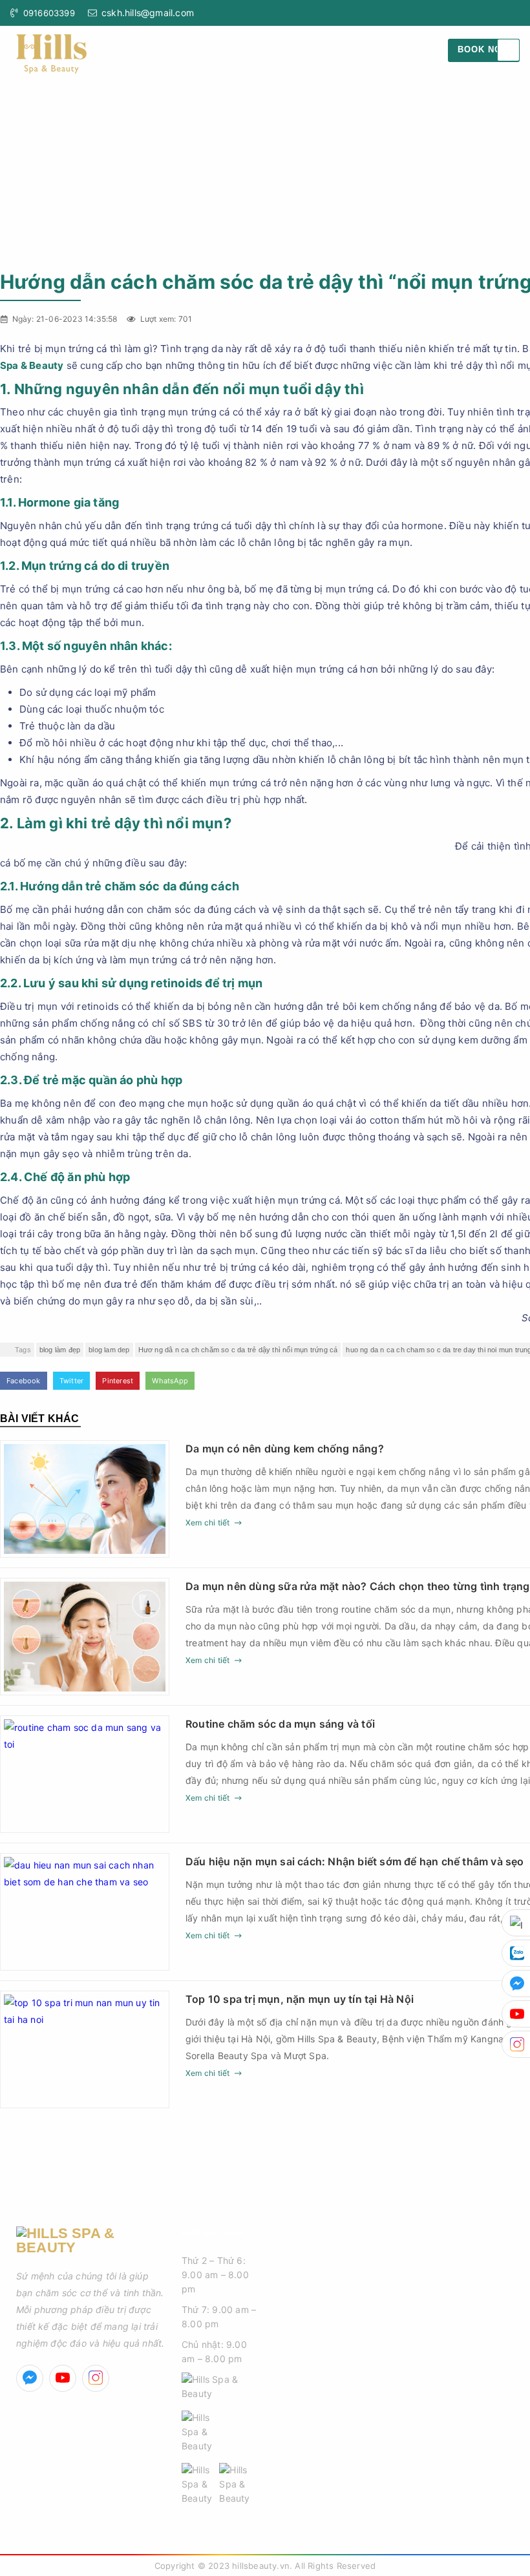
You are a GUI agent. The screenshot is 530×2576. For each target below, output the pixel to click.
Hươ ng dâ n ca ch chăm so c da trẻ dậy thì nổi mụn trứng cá (238, 1350)
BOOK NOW (484, 49)
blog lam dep (109, 1350)
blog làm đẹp (60, 1350)
